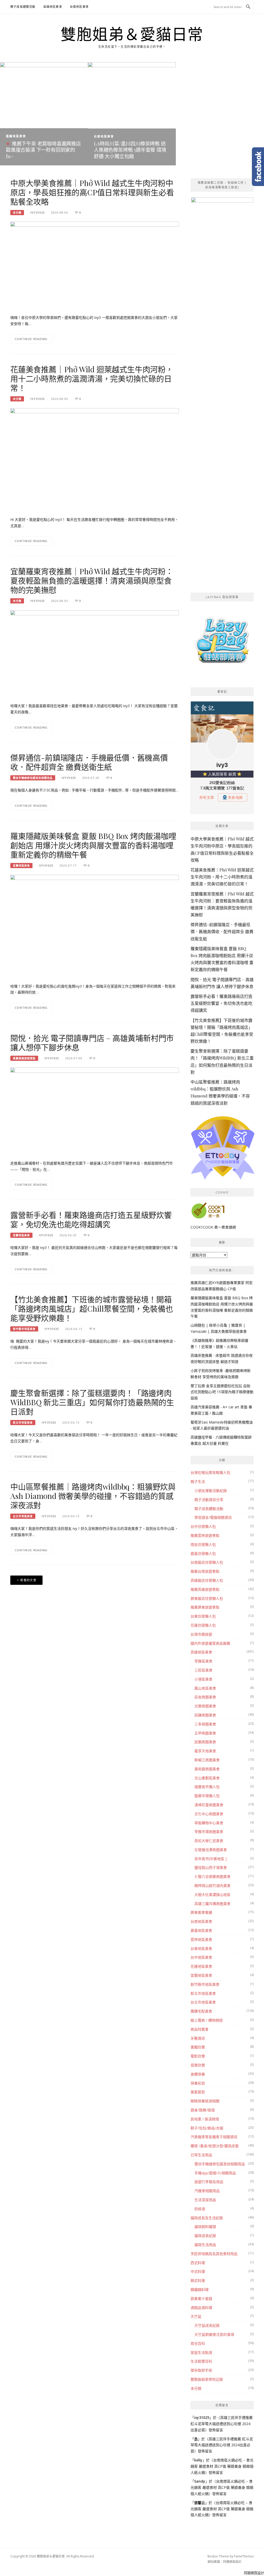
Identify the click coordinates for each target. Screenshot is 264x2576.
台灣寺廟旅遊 (201, 1634)
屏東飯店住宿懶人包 (207, 1598)
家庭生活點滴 (201, 2352)
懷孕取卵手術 (201, 2370)
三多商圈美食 (205, 1724)
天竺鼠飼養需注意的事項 (214, 2334)
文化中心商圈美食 (209, 1814)
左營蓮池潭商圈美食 (211, 1850)
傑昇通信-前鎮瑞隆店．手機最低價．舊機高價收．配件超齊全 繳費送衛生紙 (89, 762)
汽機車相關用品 (207, 2191)
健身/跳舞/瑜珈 (203, 2110)
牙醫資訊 (198, 2038)
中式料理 (198, 2271)
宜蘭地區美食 (21, 866)
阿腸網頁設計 (232, 2562)
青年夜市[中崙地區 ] (211, 1859)
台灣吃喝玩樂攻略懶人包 (210, 1472)
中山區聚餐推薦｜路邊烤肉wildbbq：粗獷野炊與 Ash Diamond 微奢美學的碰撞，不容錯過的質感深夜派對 (93, 1496)
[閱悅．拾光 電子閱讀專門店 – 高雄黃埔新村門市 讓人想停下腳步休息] (95, 1111)
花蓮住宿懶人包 (203, 1625)
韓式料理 (198, 2280)
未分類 (17, 213)
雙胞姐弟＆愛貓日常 (132, 34)
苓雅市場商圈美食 (209, 1832)
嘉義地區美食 (16, 136)
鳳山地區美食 (205, 1688)
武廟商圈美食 (205, 1742)
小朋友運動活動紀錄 (211, 1491)
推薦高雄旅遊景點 (24, 1058)
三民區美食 (203, 1670)
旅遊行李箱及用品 (209, 2182)
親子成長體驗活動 (23, 7)
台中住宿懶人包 (203, 1526)
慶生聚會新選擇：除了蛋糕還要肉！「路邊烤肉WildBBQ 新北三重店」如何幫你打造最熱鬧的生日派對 (92, 1402)
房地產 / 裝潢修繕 (205, 2119)
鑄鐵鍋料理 (200, 2290)
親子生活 (198, 1481)
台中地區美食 (201, 1957)
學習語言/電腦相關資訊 (213, 1517)
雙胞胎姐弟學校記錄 (207, 2379)
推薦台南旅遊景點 (205, 1571)
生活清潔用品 (205, 2200)
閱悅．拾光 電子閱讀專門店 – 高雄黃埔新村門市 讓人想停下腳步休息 (92, 1043)
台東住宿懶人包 (203, 1616)
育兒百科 (198, 2343)
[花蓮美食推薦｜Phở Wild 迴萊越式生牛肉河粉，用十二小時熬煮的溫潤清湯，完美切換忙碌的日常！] (95, 464)
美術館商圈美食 (207, 1769)
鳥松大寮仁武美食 (209, 1841)
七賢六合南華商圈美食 (212, 1876)
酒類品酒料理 (201, 2308)
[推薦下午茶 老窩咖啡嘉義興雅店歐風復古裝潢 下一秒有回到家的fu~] (44, 113)
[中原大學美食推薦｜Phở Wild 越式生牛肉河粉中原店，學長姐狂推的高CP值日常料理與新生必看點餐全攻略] (95, 265)
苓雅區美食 (203, 1661)
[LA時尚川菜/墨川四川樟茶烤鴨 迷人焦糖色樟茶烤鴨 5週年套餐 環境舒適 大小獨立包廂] (132, 113)
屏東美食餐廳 (201, 1912)
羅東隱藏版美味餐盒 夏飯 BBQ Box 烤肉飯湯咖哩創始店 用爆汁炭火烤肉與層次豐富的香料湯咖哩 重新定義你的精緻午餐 (93, 845)
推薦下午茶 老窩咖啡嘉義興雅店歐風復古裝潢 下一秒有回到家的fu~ (43, 150)
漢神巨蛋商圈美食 (209, 1805)
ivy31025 (38, 212)
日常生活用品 (201, 2155)
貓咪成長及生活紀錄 (207, 2218)
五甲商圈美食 (205, 1733)
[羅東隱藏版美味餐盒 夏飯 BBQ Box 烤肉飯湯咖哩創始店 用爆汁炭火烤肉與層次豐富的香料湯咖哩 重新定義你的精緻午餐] (95, 945)
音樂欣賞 (198, 2065)
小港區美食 (203, 1679)
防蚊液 (200, 2209)
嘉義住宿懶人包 (203, 1553)
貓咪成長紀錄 (205, 2236)
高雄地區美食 (53, 7)
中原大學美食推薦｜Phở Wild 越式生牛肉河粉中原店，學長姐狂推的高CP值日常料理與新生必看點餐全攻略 (92, 192)
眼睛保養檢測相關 (205, 2101)
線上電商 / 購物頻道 (207, 2020)
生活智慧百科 (201, 2361)
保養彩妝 (198, 2083)
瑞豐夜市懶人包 (207, 1787)
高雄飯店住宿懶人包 (207, 1580)
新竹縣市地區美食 (24, 1329)
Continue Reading (31, 339)
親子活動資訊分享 (209, 1500)
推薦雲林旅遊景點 (205, 1535)
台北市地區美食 (23, 1516)
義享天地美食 (205, 1751)
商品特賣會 (200, 2029)
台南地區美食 (79, 7)
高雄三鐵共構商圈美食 (212, 1904)
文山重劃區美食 (207, 1778)
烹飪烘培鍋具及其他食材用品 (214, 2254)
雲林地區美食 (201, 1939)
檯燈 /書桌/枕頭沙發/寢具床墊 (215, 2146)
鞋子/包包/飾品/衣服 (207, 2128)
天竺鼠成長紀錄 (207, 2325)
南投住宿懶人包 (203, 1544)
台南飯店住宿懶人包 (207, 1562)
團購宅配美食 (201, 2011)
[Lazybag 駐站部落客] (222, 643)
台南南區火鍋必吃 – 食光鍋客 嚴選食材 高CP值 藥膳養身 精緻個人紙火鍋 (222, 2466)
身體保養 (198, 2074)
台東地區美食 (201, 1948)
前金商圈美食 (205, 1697)
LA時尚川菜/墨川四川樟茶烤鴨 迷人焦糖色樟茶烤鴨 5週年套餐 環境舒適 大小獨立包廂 (130, 150)
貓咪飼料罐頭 (205, 2227)
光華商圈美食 (205, 1706)
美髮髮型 (198, 2092)
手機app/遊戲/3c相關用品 (215, 2173)
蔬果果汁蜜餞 (201, 2299)
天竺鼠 (196, 2316)
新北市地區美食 (23, 1423)
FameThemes (244, 2556)
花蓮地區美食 (201, 1966)
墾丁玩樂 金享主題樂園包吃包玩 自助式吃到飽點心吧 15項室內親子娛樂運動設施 (222, 1392)
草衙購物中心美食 (209, 1823)
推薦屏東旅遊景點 (205, 1607)
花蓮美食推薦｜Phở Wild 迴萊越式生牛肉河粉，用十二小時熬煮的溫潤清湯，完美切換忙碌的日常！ (92, 378)
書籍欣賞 (198, 2047)
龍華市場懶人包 (207, 1796)
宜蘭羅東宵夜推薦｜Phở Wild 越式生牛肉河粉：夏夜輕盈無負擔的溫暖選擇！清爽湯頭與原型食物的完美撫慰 (92, 580)
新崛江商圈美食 (207, 1760)
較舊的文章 (28, 1580)
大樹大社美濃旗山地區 (212, 1895)
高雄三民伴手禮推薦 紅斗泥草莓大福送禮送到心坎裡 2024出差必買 (222, 2424)
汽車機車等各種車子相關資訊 (214, 2137)
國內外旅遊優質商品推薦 (210, 1643)
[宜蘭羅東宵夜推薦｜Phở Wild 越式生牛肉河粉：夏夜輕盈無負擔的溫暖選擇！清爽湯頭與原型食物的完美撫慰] (95, 653)
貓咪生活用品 (205, 2245)
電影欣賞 (198, 2056)
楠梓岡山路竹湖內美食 (212, 1885)
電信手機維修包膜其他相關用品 (33, 778)
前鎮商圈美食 (205, 1715)
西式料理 (198, 2263)
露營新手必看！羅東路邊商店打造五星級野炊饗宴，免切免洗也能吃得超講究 (91, 1220)
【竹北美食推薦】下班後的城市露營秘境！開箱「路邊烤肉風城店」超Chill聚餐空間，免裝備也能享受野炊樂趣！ (92, 1309)
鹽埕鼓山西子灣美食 (211, 1867)
